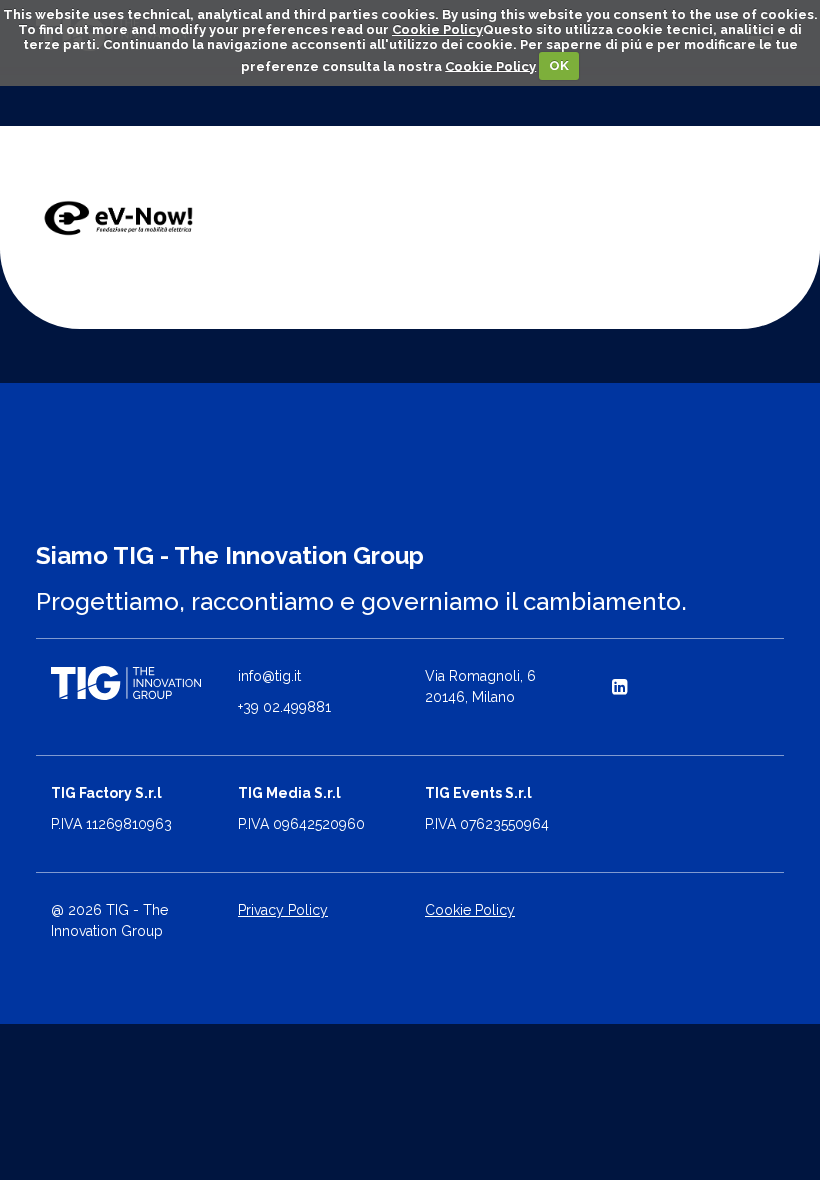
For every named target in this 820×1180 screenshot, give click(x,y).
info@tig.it (269, 676)
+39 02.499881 (284, 707)
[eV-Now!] (118, 218)
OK (559, 65)
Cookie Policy (437, 29)
